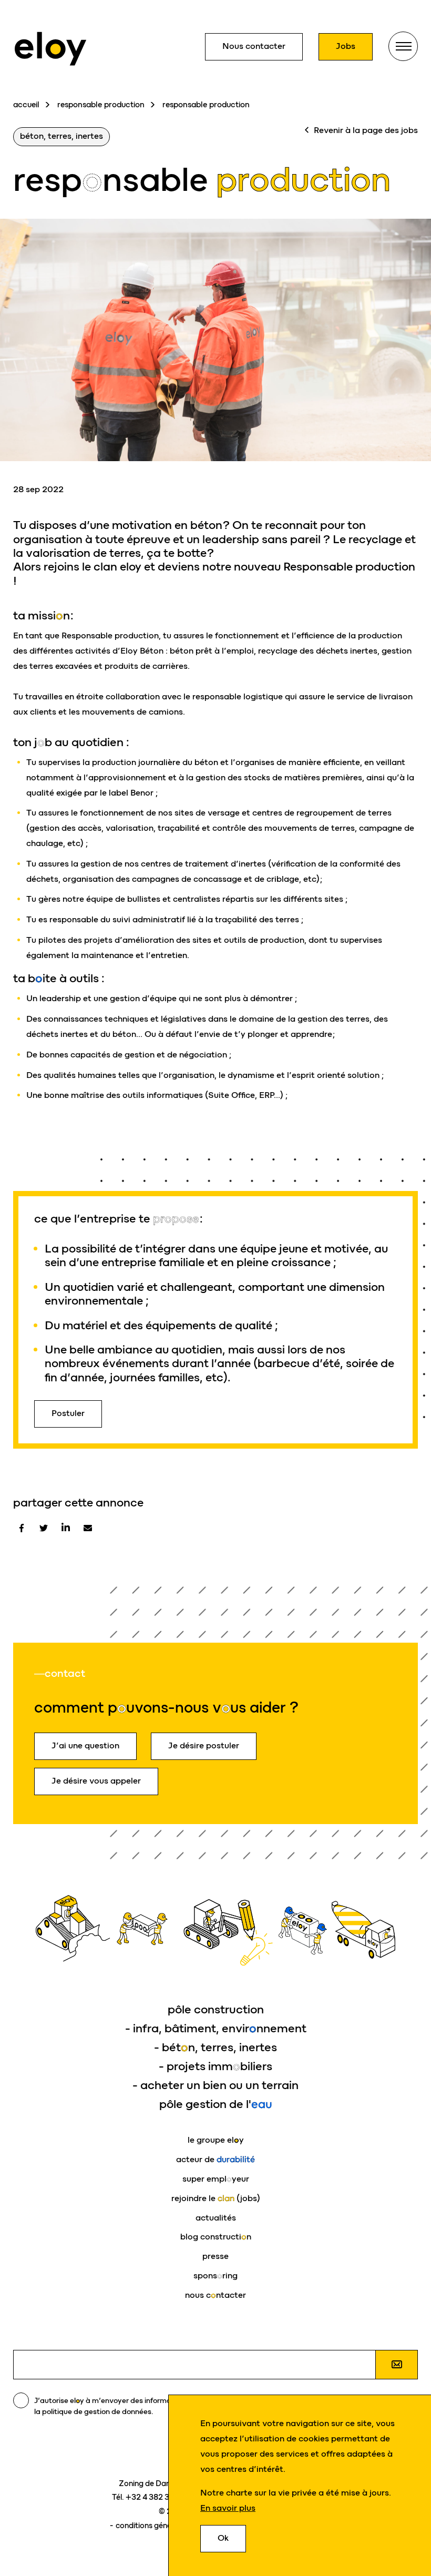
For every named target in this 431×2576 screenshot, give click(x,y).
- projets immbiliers (215, 2066)
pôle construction (216, 2009)
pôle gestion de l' (216, 2104)
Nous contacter (254, 46)
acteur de (215, 2159)
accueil (26, 105)
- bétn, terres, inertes (215, 2047)
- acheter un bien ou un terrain (215, 2085)
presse (215, 2256)
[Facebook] (22, 1528)
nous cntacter (215, 2295)
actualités (216, 2218)
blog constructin (216, 2237)
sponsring (215, 2275)
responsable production (101, 105)
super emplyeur (216, 2179)
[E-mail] (88, 1528)
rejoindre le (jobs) (216, 2198)
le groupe (216, 2140)
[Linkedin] (66, 1528)
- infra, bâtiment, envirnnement (216, 2028)
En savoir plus (228, 2508)
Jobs (346, 46)
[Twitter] (44, 1528)
